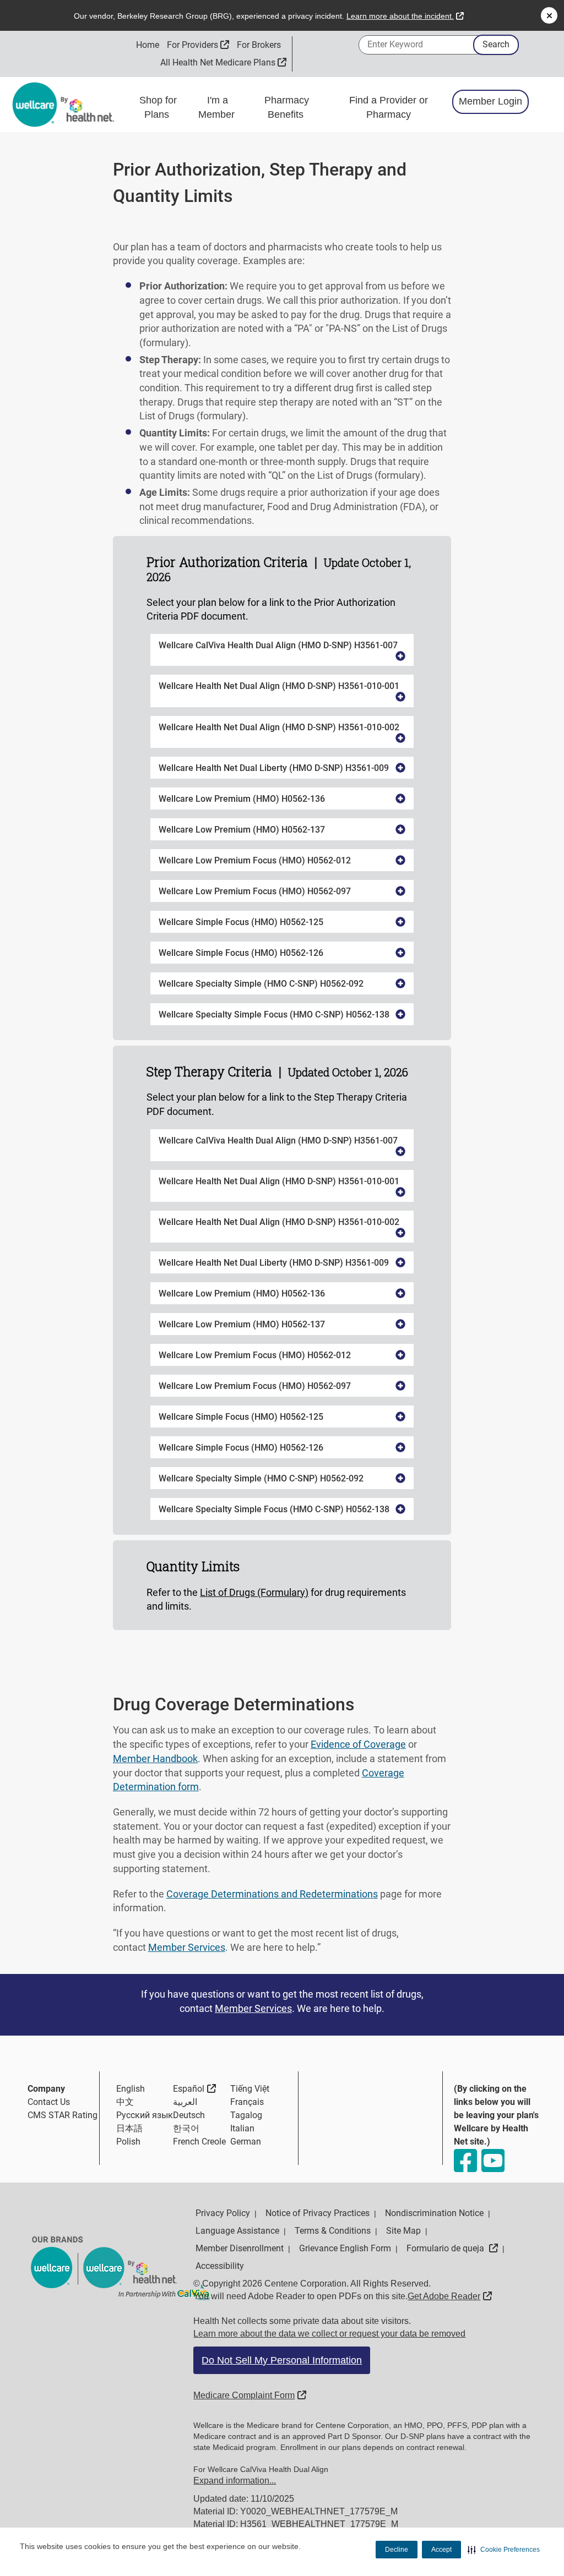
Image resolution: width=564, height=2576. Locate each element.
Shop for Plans (158, 107)
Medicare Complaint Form (250, 2395)
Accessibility (220, 2266)
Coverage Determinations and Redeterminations (272, 1894)
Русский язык (145, 2115)
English (131, 2089)
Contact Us (49, 2102)
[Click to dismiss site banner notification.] (549, 15)
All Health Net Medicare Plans (224, 62)
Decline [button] (397, 2550)
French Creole (199, 2142)
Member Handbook (155, 1759)
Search (496, 44)
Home (148, 45)
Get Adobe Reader (450, 2296)
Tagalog (246, 2115)
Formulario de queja (452, 2248)
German (246, 2142)
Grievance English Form (345, 2248)
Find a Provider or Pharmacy (389, 107)
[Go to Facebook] (465, 2161)
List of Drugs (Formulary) (254, 1592)
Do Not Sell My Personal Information (282, 2360)
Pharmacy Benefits (287, 107)
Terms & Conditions (333, 2231)
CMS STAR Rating (63, 2115)
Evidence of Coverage (358, 1744)
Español (194, 2088)
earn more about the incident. (405, 16)
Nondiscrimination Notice (434, 2213)
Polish (128, 2142)
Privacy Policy (223, 2213)
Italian (242, 2128)
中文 (125, 2102)
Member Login (490, 101)
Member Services (187, 1947)
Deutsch (189, 2115)
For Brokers (259, 45)
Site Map (403, 2231)
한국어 (186, 2128)
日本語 (129, 2128)
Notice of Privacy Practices (318, 2213)
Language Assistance (237, 2231)
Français (247, 2102)
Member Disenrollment (240, 2248)
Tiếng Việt (250, 2089)
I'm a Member (218, 107)
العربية (185, 2102)
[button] (504, 2550)
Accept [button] (441, 2550)
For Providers (198, 45)
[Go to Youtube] (492, 2161)
